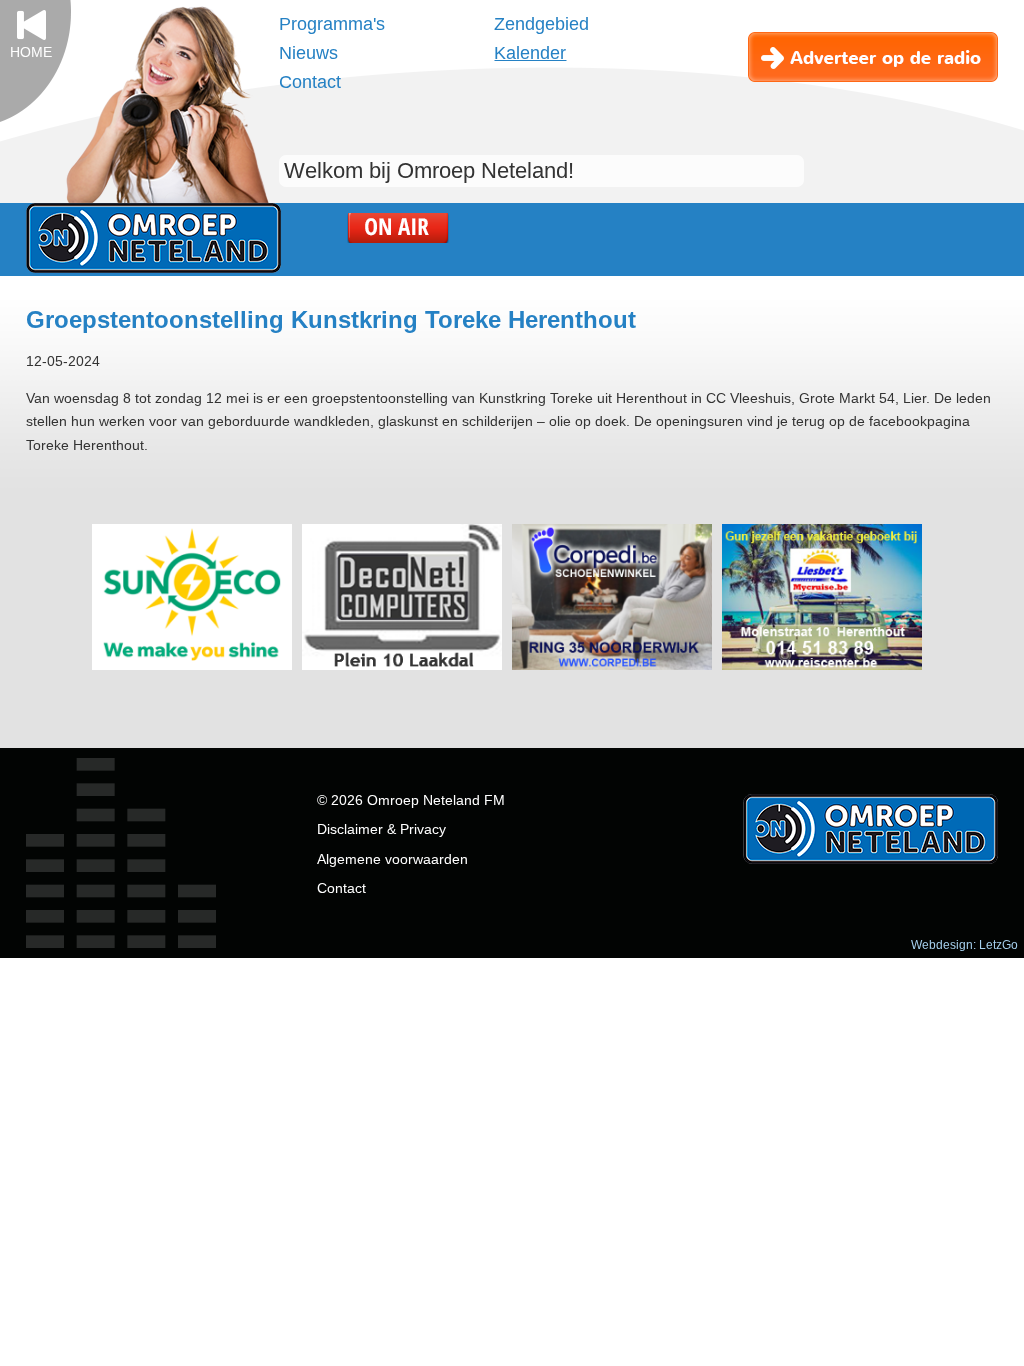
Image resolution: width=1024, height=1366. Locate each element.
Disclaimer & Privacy (381, 829)
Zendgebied (541, 24)
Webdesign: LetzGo (964, 945)
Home (31, 52)
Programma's (332, 24)
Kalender (530, 53)
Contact (310, 82)
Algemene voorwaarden (392, 859)
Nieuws (308, 53)
